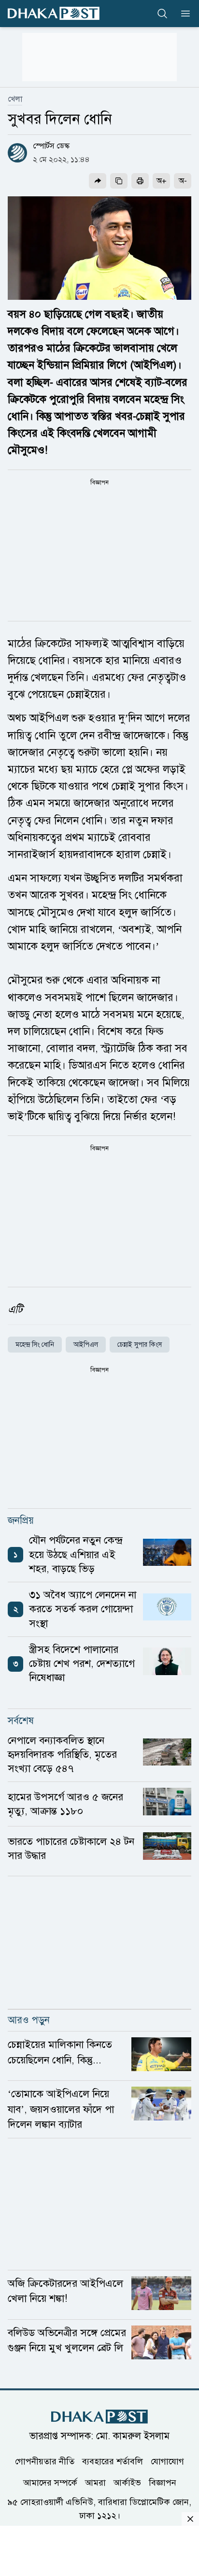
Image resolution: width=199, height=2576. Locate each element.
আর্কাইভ (127, 2482)
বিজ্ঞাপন (163, 2482)
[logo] (54, 13)
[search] (162, 14)
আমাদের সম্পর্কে (50, 2482)
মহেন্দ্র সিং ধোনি (35, 1345)
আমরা (95, 2482)
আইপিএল (86, 1345)
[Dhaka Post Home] (99, 2417)
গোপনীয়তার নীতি (45, 2461)
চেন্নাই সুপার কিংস (140, 1345)
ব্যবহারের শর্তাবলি (113, 2461)
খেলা (15, 99)
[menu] (183, 14)
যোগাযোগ (167, 2461)
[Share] (98, 181)
